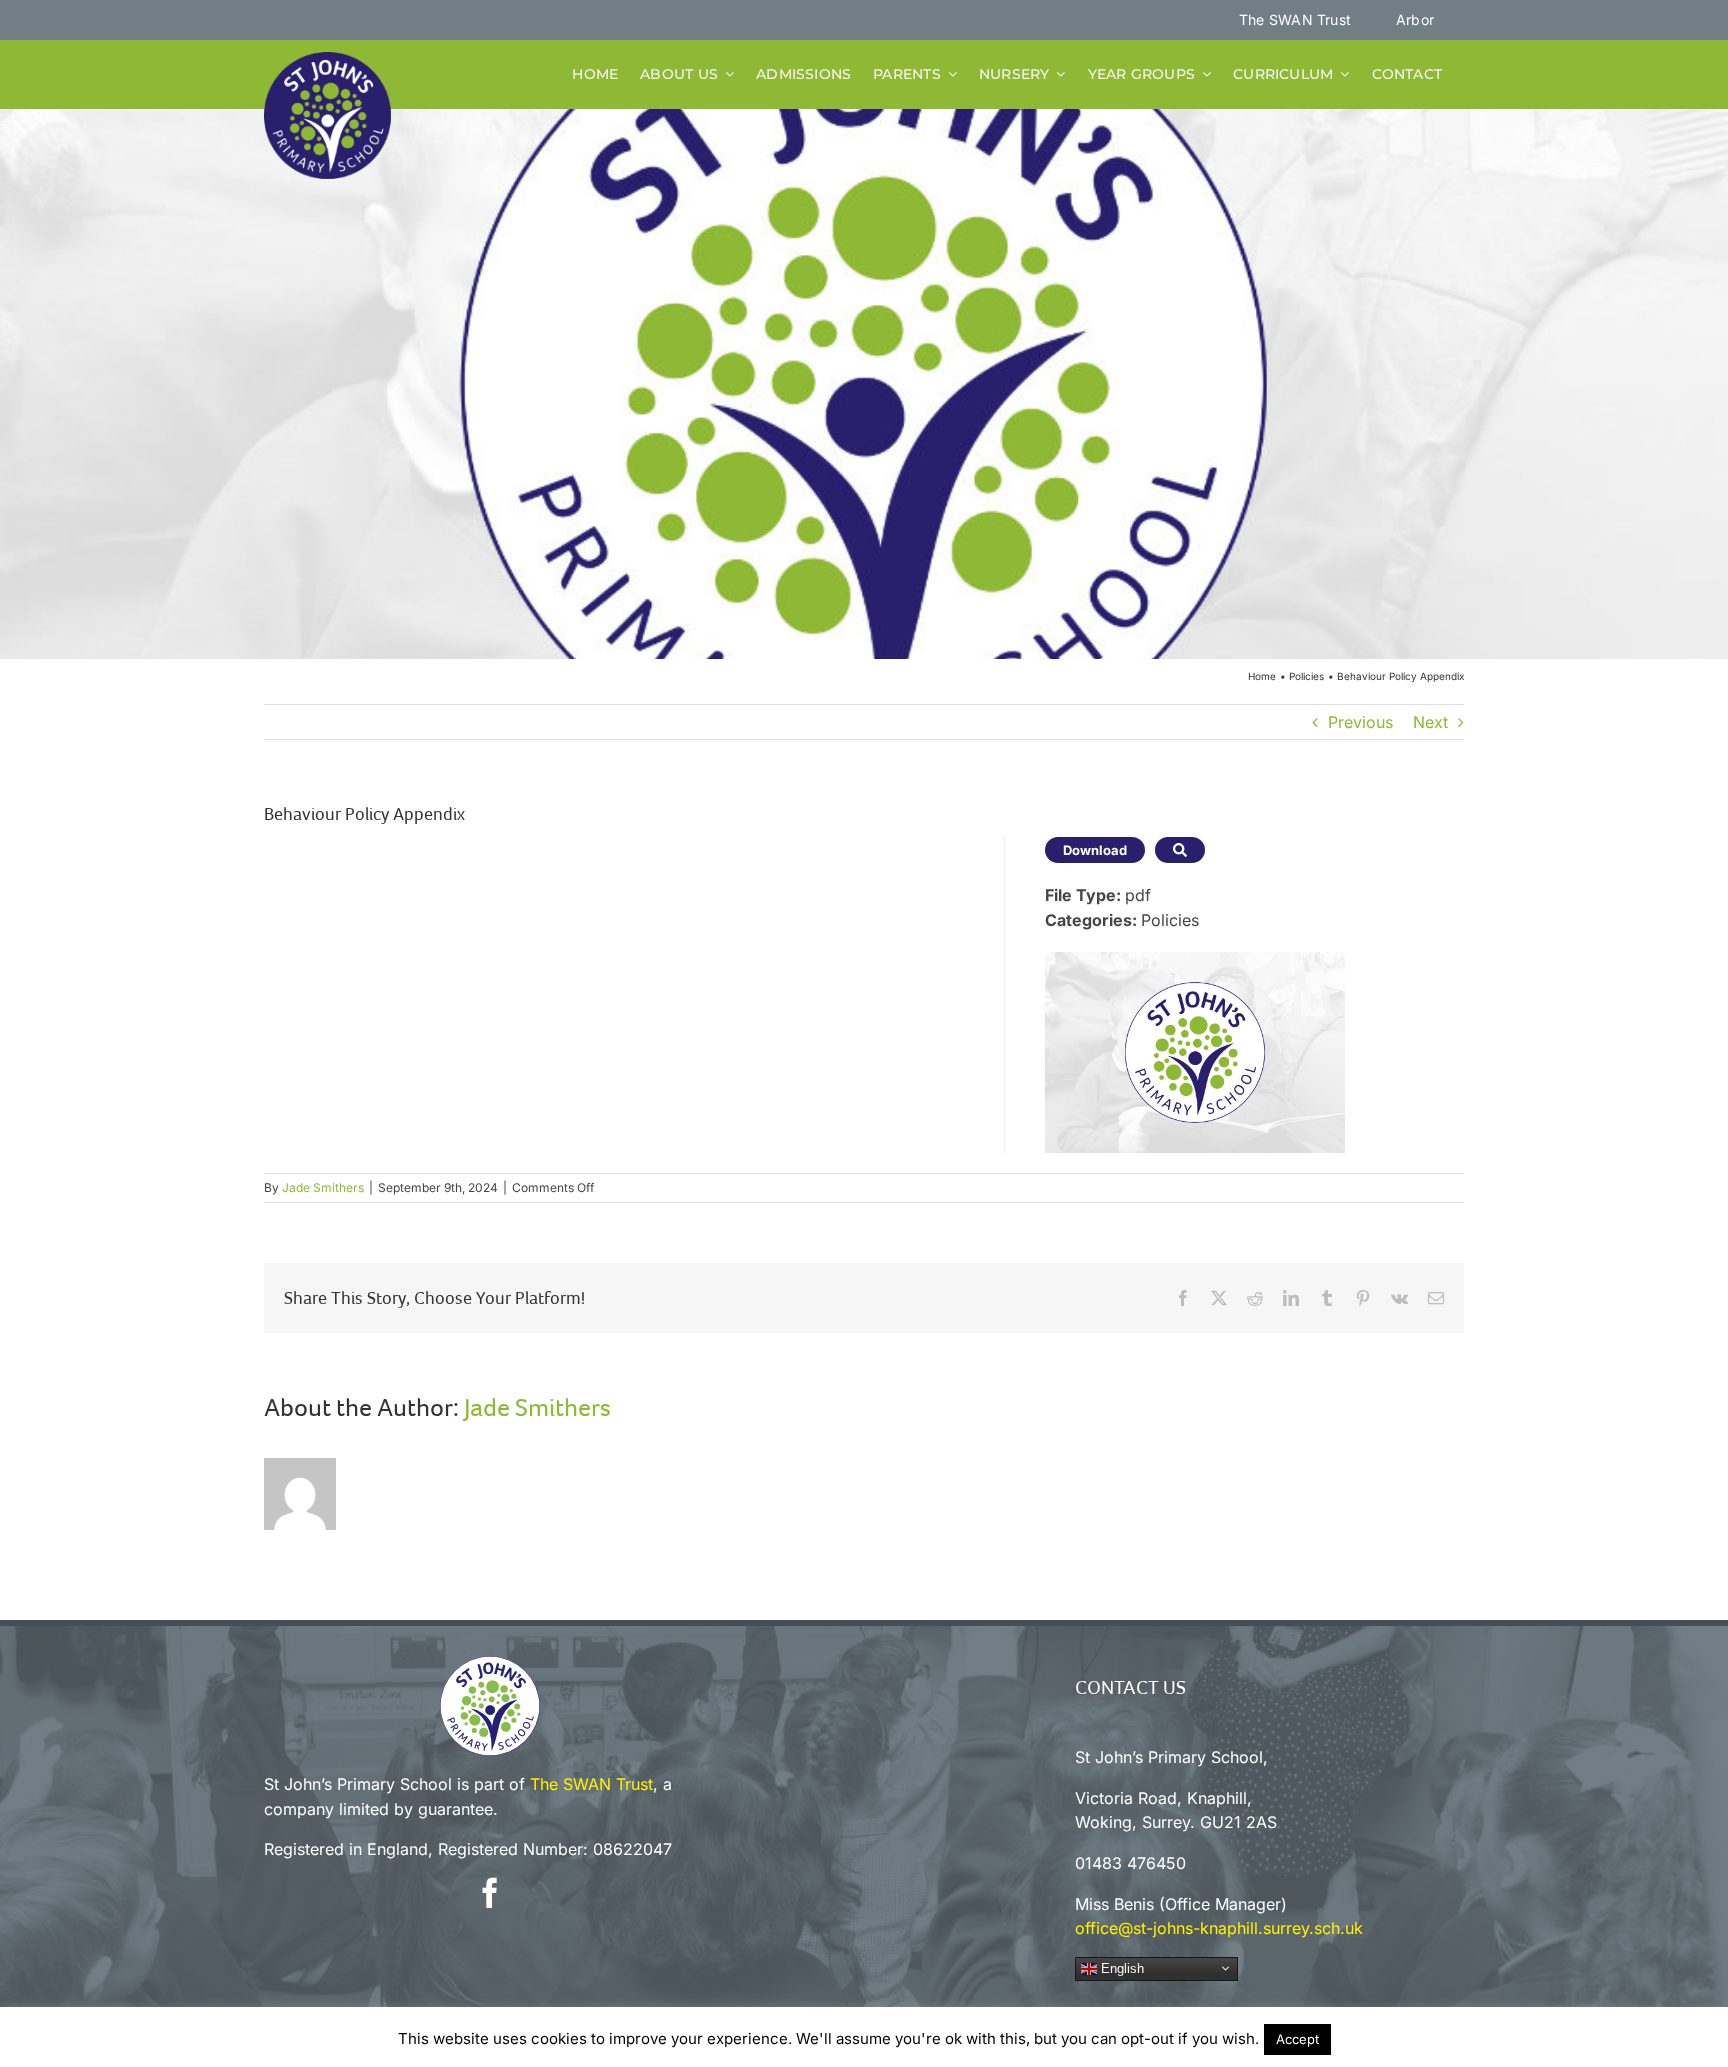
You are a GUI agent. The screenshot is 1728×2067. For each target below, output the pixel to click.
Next (1430, 722)
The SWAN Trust (591, 1784)
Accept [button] (1297, 2039)
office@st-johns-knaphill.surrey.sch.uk (1219, 1928)
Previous (1360, 722)
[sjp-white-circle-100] (490, 1664)
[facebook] (490, 1893)
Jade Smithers (323, 1187)
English (1120, 1968)
